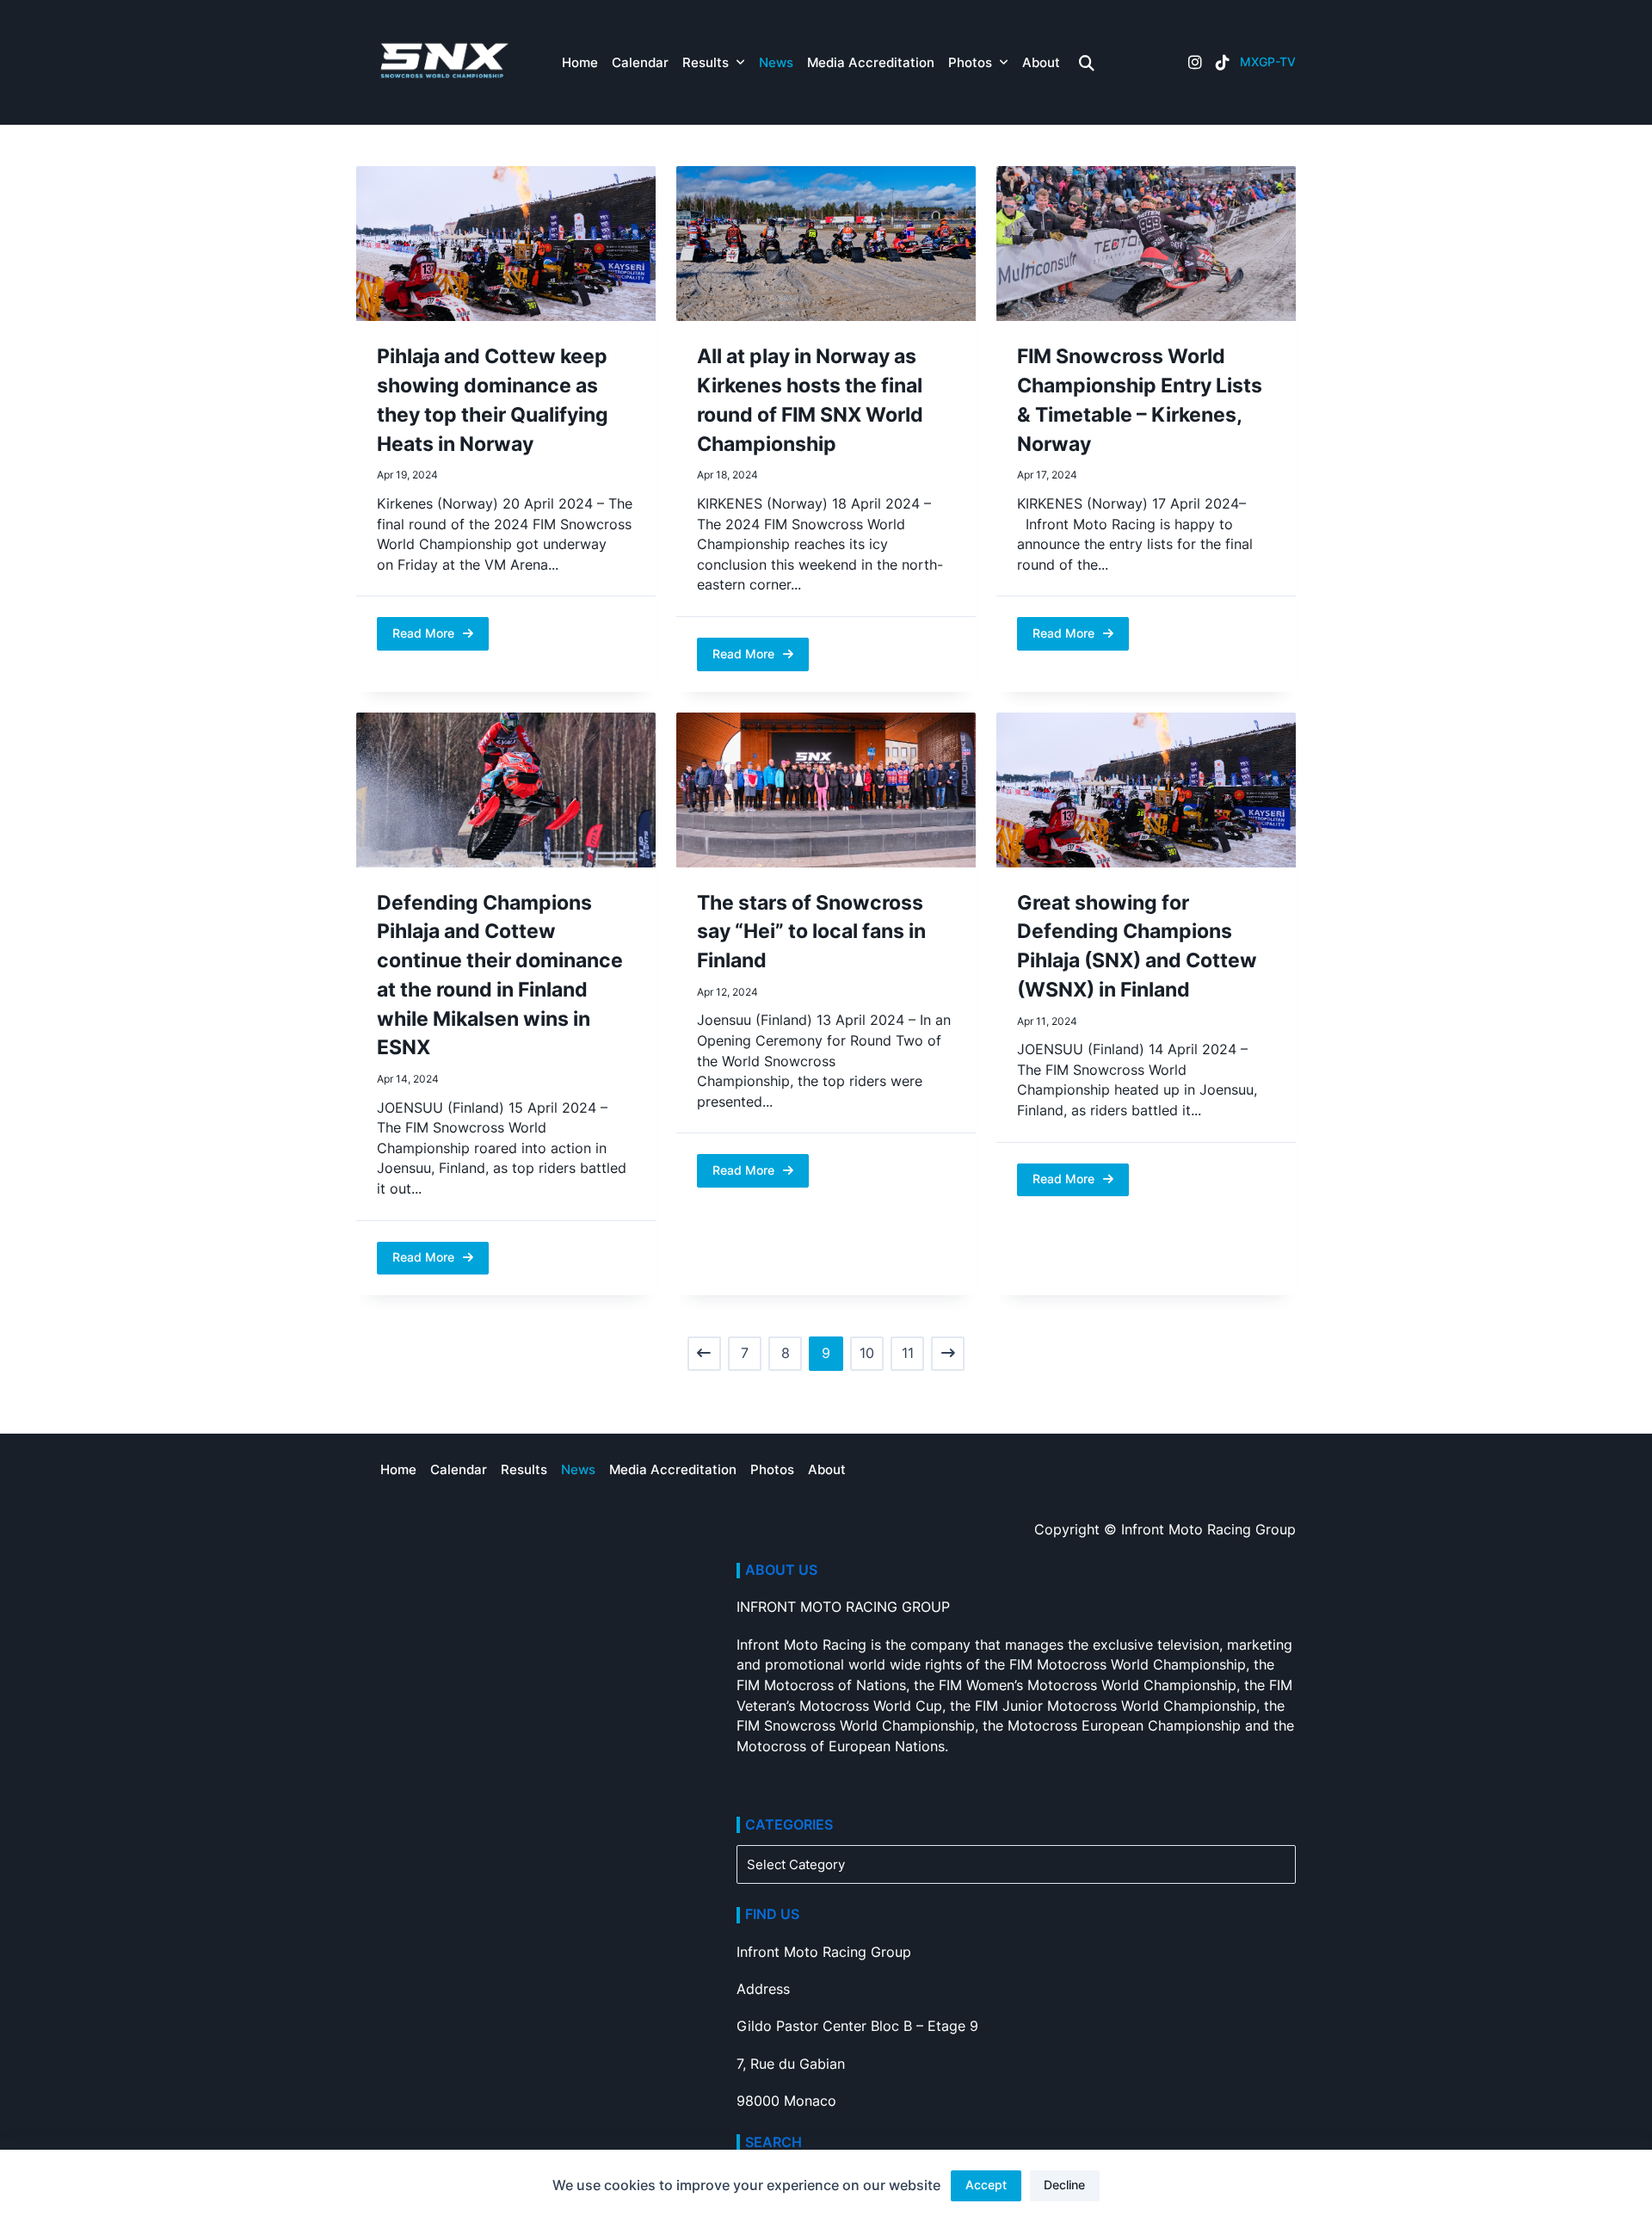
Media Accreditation (871, 62)
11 (908, 1353)
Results (706, 62)
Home (580, 62)
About (1041, 62)
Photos (970, 62)
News (776, 62)
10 (867, 1353)
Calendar (640, 62)
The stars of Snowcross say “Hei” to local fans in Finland (811, 932)
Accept (986, 2185)
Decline (1064, 2185)
